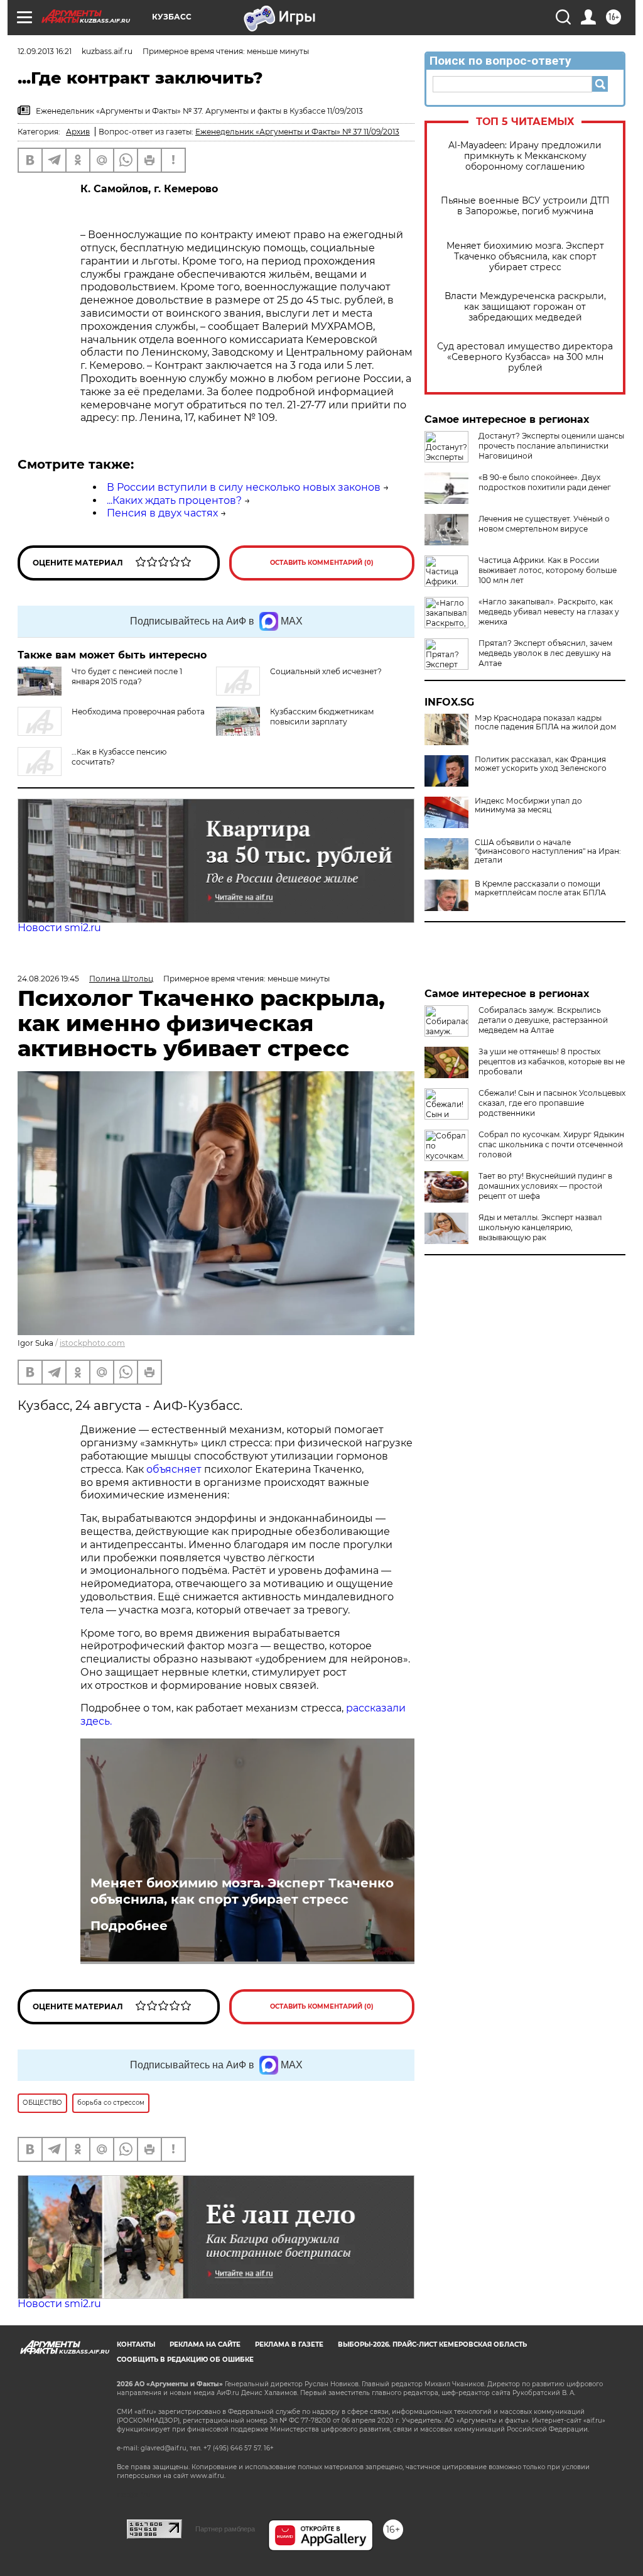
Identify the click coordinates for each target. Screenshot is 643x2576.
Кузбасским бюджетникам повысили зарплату (322, 717)
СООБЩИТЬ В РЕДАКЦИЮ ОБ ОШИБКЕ (185, 2360)
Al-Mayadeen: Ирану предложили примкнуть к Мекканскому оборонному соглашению (525, 156)
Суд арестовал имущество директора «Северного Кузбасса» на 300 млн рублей (525, 357)
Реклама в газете (289, 2344)
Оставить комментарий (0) (322, 563)
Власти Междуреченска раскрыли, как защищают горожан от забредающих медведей (525, 307)
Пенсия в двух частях (162, 513)
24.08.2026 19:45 (48, 979)
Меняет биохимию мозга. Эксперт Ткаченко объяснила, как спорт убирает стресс (525, 257)
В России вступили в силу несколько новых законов (244, 487)
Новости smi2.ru (59, 928)
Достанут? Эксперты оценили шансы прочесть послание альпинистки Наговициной (551, 446)
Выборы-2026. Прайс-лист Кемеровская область (432, 2344)
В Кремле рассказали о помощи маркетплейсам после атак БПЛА (540, 888)
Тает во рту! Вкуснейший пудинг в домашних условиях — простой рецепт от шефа (545, 1186)
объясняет (174, 1469)
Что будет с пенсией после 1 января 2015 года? (127, 676)
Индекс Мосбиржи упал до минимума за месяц (528, 805)
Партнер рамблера (225, 2529)
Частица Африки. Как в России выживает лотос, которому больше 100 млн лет (548, 570)
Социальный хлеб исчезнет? (326, 671)
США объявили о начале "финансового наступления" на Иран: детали (548, 851)
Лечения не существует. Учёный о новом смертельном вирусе (544, 524)
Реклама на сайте (205, 2344)
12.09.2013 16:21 (45, 51)
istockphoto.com (92, 1343)
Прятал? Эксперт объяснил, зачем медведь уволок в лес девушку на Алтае (545, 653)
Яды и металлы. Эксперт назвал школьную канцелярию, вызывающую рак (540, 1227)
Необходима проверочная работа (138, 712)
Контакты (136, 2344)
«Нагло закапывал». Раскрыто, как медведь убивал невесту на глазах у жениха (549, 612)
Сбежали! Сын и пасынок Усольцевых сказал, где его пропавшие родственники (552, 1103)
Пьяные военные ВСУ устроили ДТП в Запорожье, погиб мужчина (525, 206)
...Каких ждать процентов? (174, 500)
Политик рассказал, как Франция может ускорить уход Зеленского (541, 764)
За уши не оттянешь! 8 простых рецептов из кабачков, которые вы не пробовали (552, 1062)
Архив (78, 132)
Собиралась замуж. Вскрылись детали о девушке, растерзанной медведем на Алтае (543, 1020)
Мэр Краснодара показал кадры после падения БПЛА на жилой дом (545, 723)
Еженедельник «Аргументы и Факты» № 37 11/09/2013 (297, 132)
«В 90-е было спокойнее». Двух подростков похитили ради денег (545, 482)
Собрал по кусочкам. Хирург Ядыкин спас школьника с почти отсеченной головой (551, 1144)
